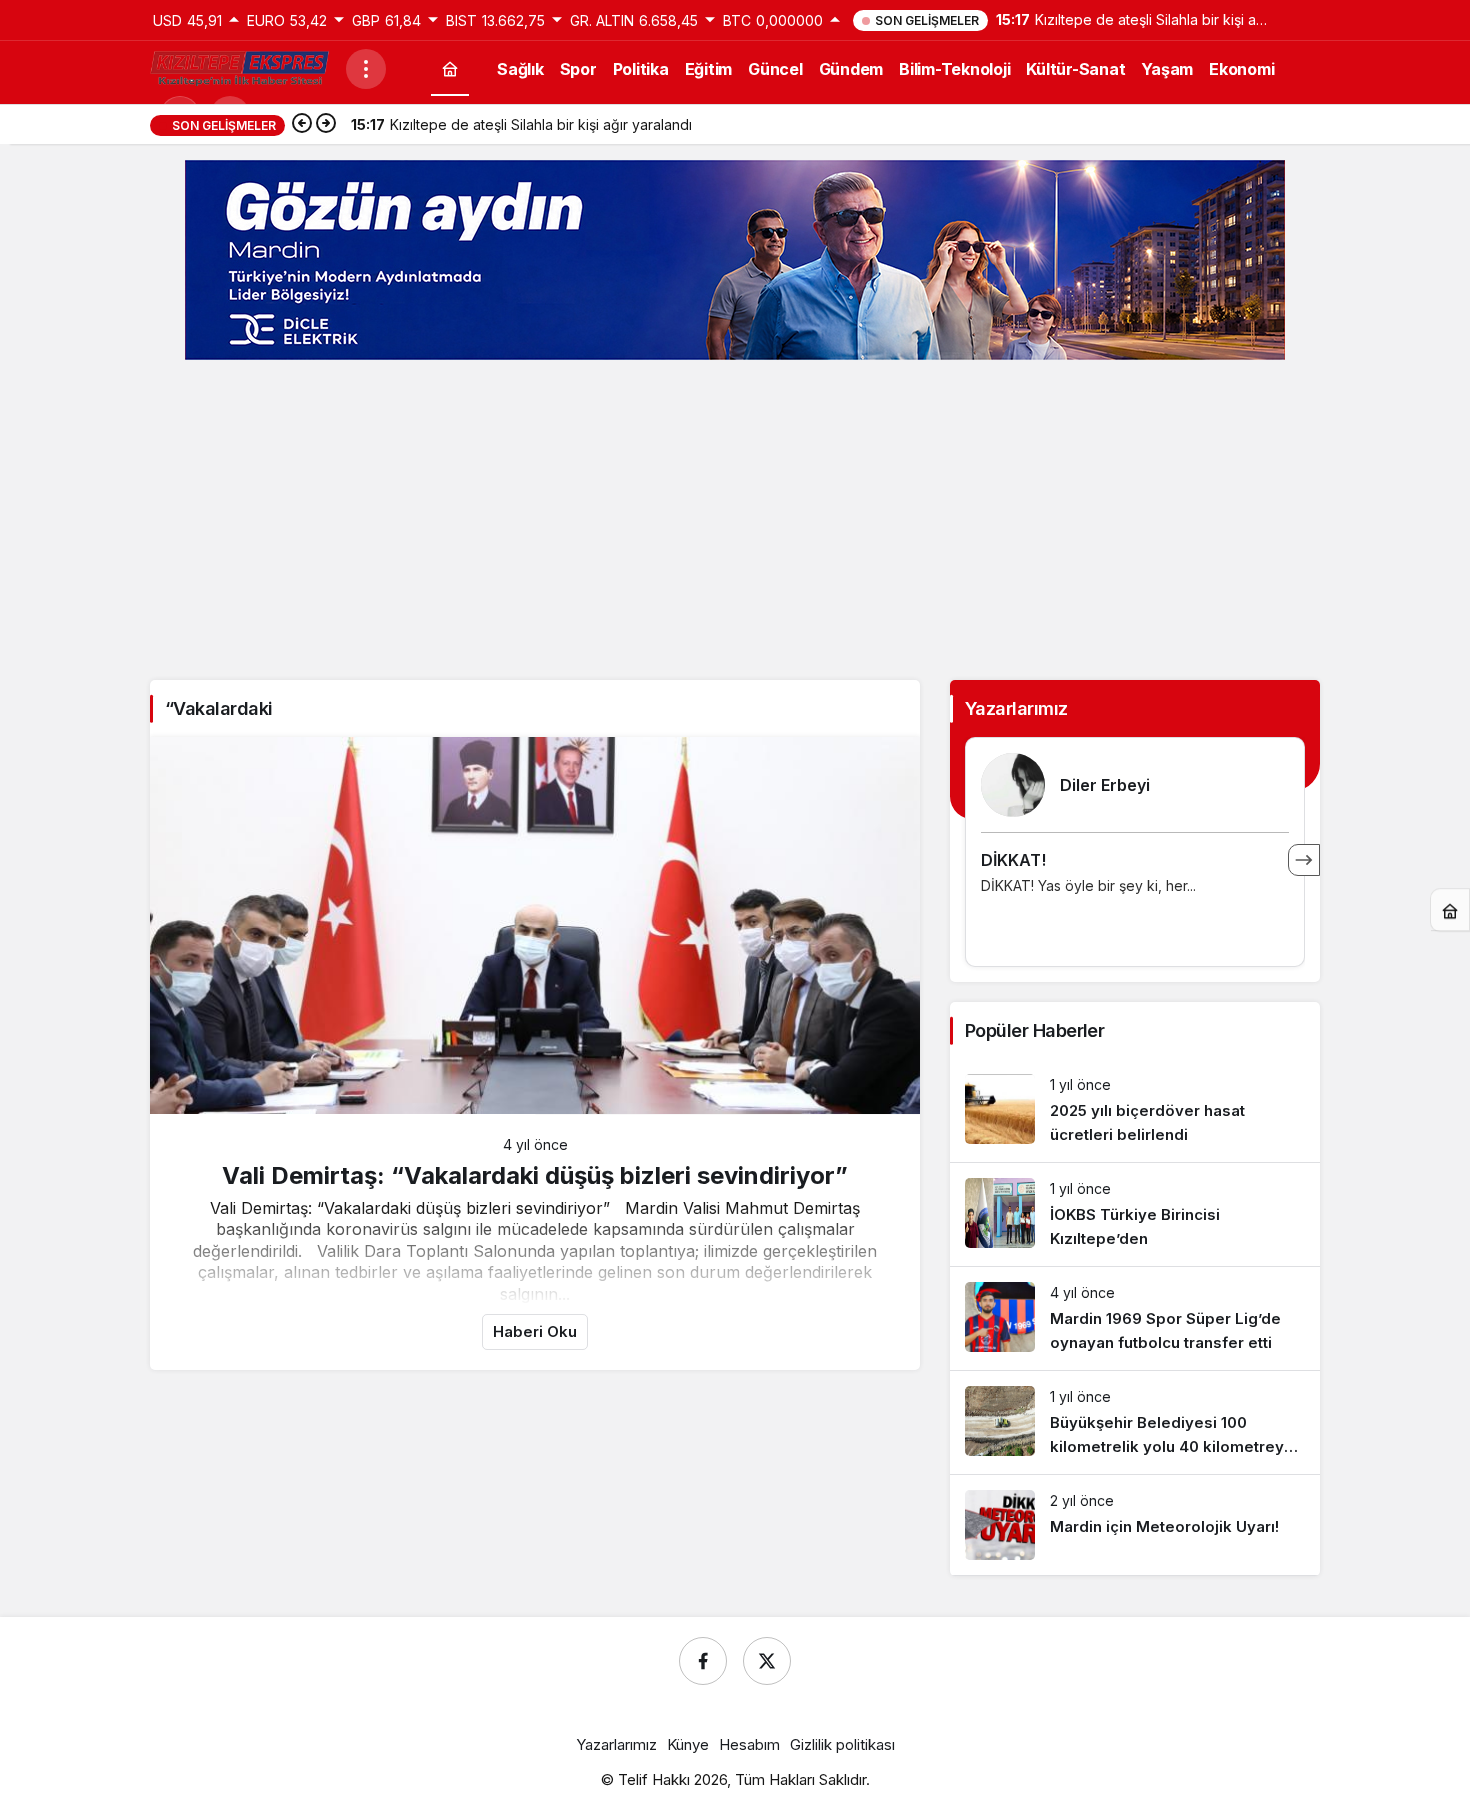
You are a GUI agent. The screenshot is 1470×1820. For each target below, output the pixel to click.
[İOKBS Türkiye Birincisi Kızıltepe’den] (1135, 1214)
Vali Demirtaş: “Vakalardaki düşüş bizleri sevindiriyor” (535, 1175)
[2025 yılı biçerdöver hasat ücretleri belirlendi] (1135, 1110)
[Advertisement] (735, 520)
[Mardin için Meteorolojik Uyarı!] (1135, 1525)
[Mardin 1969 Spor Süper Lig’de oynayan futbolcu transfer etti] (1135, 1318)
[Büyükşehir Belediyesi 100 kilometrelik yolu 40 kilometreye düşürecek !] (1135, 1422)
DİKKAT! (1013, 860)
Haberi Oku (535, 1331)
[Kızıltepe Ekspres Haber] (240, 67)
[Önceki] (302, 125)
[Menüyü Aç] (366, 69)
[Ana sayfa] (450, 68)
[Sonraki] (326, 125)
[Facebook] (703, 1661)
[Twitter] (767, 1661)
